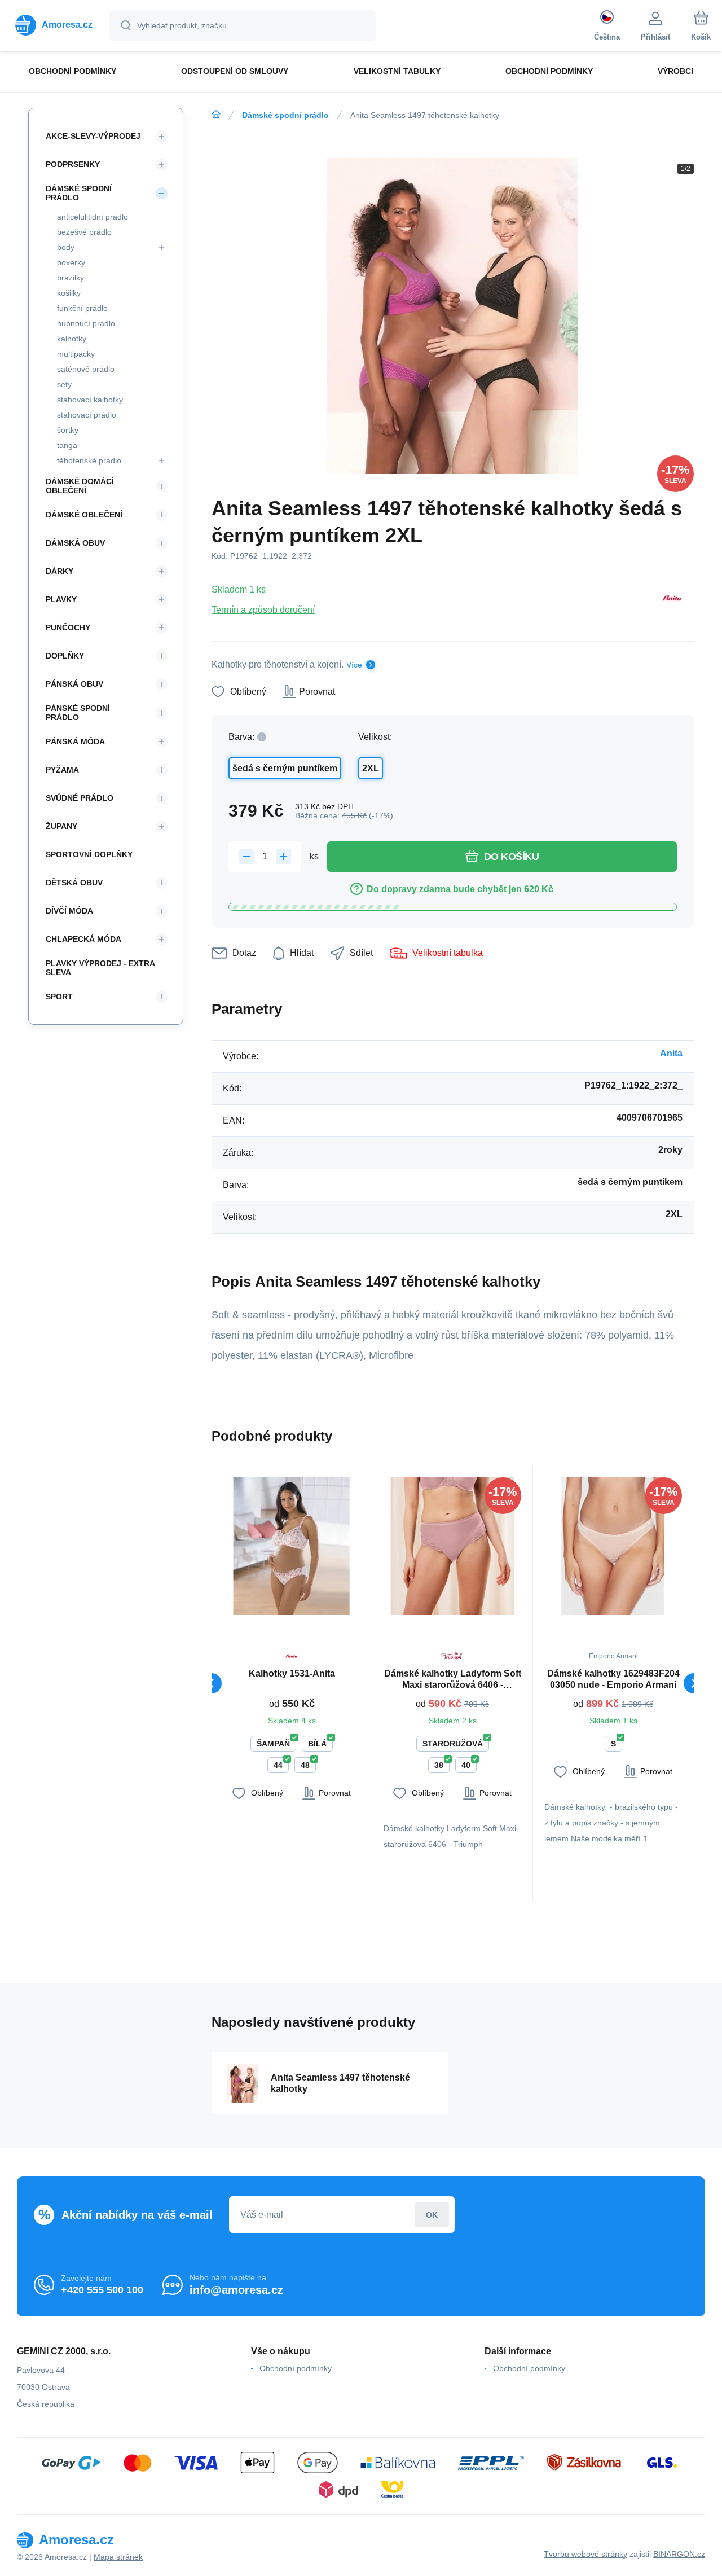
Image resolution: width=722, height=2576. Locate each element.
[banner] (54, 25)
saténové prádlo (86, 369)
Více (354, 665)
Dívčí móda (69, 911)
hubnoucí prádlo (86, 323)
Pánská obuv (74, 684)
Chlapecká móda (83, 939)
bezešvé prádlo (84, 232)
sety (64, 384)
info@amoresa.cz (236, 2290)
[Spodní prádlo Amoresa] (216, 115)
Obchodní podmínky (296, 2368)
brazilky (71, 278)
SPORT (59, 997)
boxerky (71, 262)
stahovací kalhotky (90, 400)
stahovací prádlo (87, 415)
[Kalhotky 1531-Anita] (292, 1546)
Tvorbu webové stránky (585, 2554)
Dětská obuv (74, 883)
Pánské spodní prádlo (78, 713)
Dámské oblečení (84, 515)
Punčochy (68, 627)
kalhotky (72, 339)
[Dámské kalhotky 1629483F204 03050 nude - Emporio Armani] (613, 1546)
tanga (67, 445)
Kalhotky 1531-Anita (292, 1673)
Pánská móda (75, 741)
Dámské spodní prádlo (285, 115)
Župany (61, 826)
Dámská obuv (75, 543)
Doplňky (65, 656)
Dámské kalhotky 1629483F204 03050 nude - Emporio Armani (613, 1679)
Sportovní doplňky (89, 854)
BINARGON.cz (679, 2554)
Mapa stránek (118, 2557)
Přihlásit (432, 2215)
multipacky (76, 354)
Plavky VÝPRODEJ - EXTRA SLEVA (100, 968)
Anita (671, 1053)
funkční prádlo (82, 308)
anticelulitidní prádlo (93, 217)
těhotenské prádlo (89, 460)
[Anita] (672, 599)
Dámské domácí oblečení (80, 486)
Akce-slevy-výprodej (93, 136)
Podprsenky (73, 164)
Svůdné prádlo (80, 798)
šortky (68, 430)
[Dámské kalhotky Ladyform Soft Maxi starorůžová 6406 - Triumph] (452, 1546)
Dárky (60, 571)
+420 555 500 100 (102, 2290)
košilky (69, 293)
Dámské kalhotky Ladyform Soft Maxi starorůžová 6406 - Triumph (453, 1680)
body (66, 247)
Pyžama (62, 770)
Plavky (61, 599)
